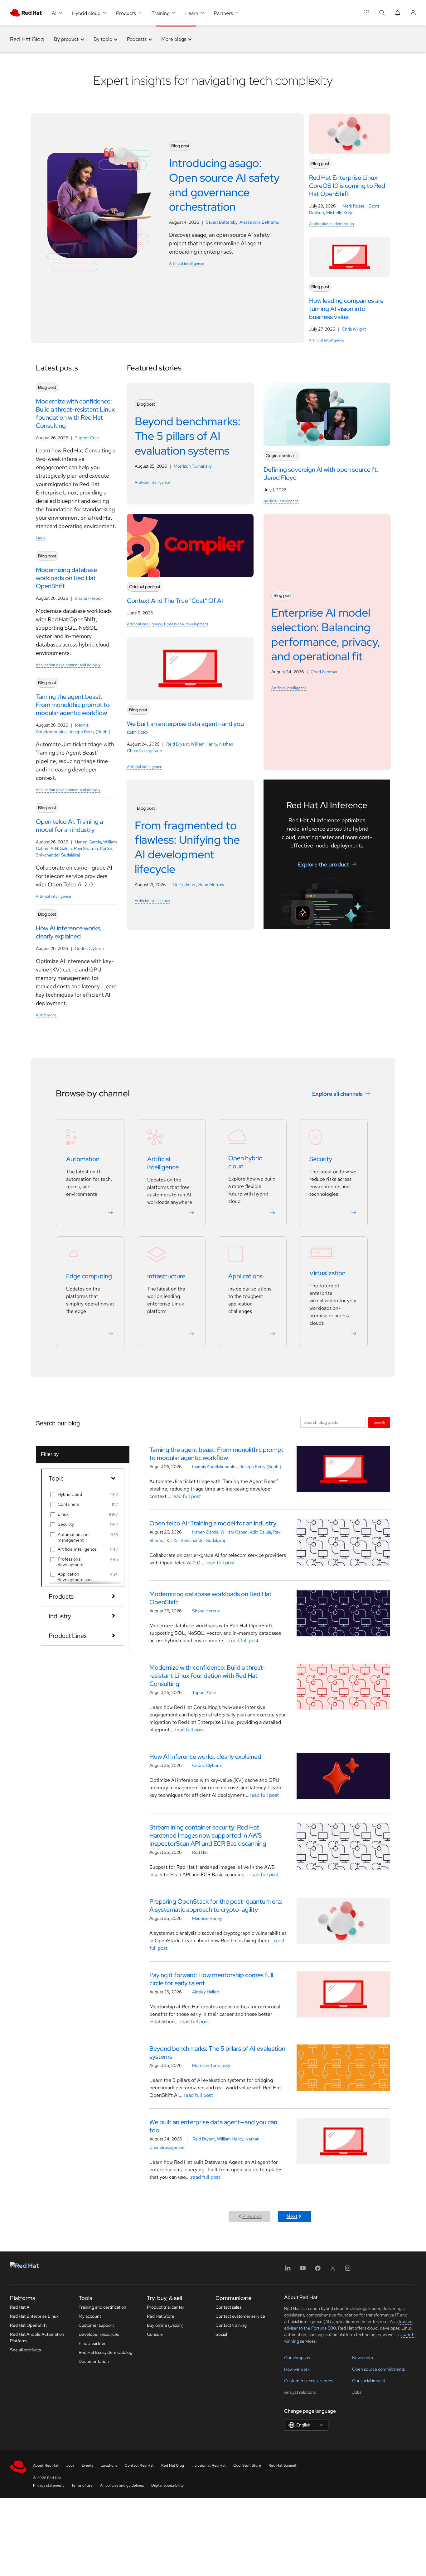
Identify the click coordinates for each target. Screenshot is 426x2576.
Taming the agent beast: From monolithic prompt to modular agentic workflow (216, 1454)
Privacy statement (48, 2485)
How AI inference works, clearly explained (205, 1757)
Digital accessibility (167, 2485)
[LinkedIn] (288, 2270)
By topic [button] (103, 39)
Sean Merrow (211, 885)
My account (90, 2316)
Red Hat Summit (283, 2465)
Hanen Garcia (88, 842)
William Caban (234, 1532)
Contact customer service (240, 2316)
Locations (109, 2465)
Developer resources (99, 2334)
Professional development (186, 624)
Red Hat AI (20, 2307)
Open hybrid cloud (245, 1162)
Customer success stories (309, 2381)
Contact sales (228, 2307)
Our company (297, 2358)
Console (155, 2334)
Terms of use (82, 2485)
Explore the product (323, 864)
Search (379, 1422)
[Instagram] (348, 2270)
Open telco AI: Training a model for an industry (213, 1523)
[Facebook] (318, 2270)
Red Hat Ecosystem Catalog (105, 2352)
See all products (25, 2350)
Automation (83, 1159)
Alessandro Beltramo (259, 222)
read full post (186, 1496)
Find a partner (92, 2343)
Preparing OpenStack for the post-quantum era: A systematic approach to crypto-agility (216, 1906)
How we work (297, 2369)
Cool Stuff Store (247, 2465)
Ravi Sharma (86, 848)
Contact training (231, 2325)
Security (321, 1159)
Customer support (96, 2325)
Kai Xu (106, 848)
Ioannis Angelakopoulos (215, 1467)
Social (221, 2334)
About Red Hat (46, 2465)
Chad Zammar (324, 672)
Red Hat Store (161, 2316)
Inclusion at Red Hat (209, 2465)
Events (87, 2465)
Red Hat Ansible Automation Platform (37, 2337)
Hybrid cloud (70, 1494)
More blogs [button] (174, 39)
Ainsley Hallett (206, 1992)
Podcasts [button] (137, 39)
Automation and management (73, 1537)
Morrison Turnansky (193, 466)
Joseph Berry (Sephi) (90, 732)
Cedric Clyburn (89, 948)
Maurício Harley (207, 1918)
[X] (333, 2270)
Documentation (94, 2361)
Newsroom (363, 2358)
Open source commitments (378, 2369)
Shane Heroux (89, 598)
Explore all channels (337, 1094)
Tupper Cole (87, 438)
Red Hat (200, 1852)
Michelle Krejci (340, 212)
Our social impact (369, 2381)
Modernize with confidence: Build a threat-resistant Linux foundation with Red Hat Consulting (208, 1676)
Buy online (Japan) (165, 2325)
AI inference (46, 1015)
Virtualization (327, 1273)
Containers (68, 1504)
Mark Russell (354, 206)
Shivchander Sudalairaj (58, 855)
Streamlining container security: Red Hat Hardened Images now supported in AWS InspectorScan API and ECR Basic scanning (208, 1835)
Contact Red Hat (139, 2465)
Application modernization (332, 224)
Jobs (357, 2392)
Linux (41, 538)
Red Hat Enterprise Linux (34, 2316)
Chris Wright (354, 329)
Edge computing (89, 1276)
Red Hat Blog (27, 39)
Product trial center (166, 2307)
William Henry (204, 744)
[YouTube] (303, 2270)
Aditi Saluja (61, 848)
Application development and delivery (68, 665)
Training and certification (102, 2307)
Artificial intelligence (187, 264)
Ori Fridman (184, 885)
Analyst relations (300, 2392)
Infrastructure (166, 1276)
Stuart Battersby (222, 222)
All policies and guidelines (122, 2485)
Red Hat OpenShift (28, 2325)
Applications (245, 1276)
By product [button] (66, 39)
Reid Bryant (177, 744)
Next (292, 2216)
